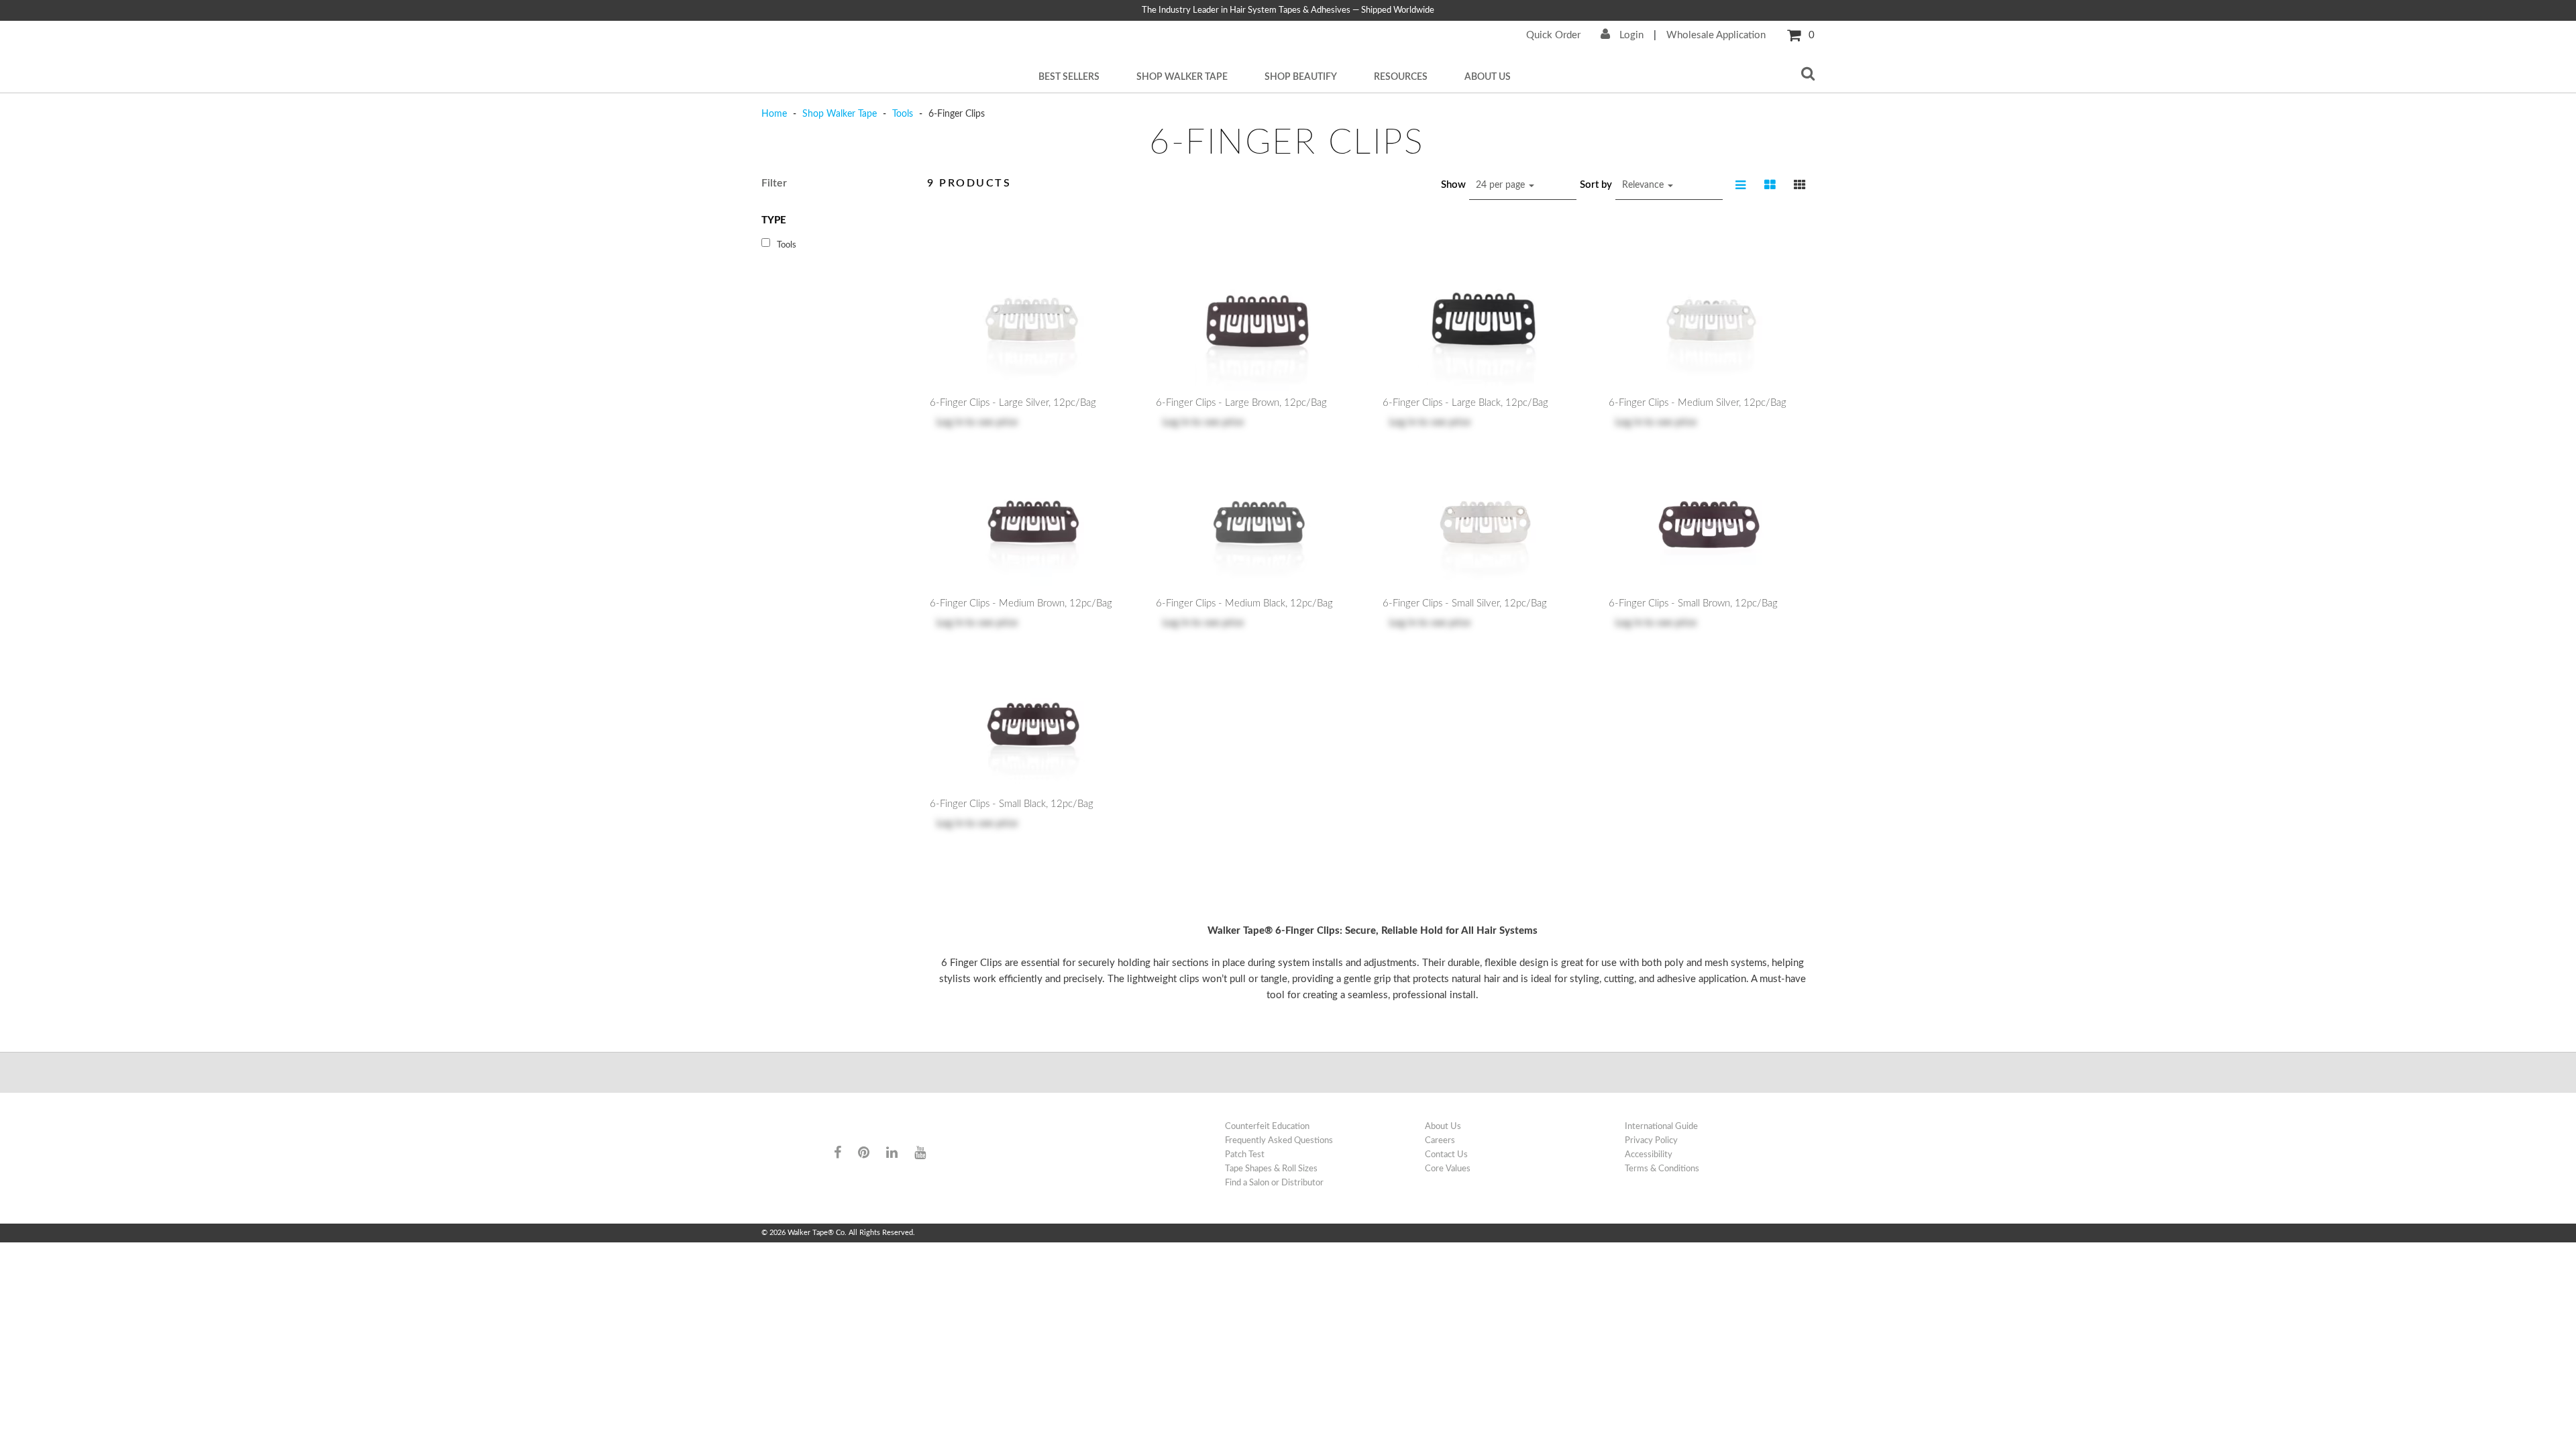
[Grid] (1800, 185)
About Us (1488, 77)
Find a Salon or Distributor (1274, 1183)
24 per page (1502, 185)
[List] (1741, 185)
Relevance (1644, 185)
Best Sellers (1069, 77)
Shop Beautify (1301, 77)
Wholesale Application (1716, 35)
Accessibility (1649, 1155)
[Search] (1808, 75)
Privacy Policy (1651, 1140)
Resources (1401, 77)
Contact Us (1446, 1155)
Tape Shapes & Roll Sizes (1271, 1169)
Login (1630, 35)
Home (775, 114)
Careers (1440, 1140)
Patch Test (1245, 1155)
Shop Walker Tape (1182, 77)
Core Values (1448, 1169)
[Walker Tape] (885, 1127)
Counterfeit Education (1267, 1126)
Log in (950, 422)
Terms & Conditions (1662, 1169)
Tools (903, 114)
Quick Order (1553, 35)
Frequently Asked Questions (1279, 1140)
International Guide (1661, 1126)
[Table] (1770, 185)
